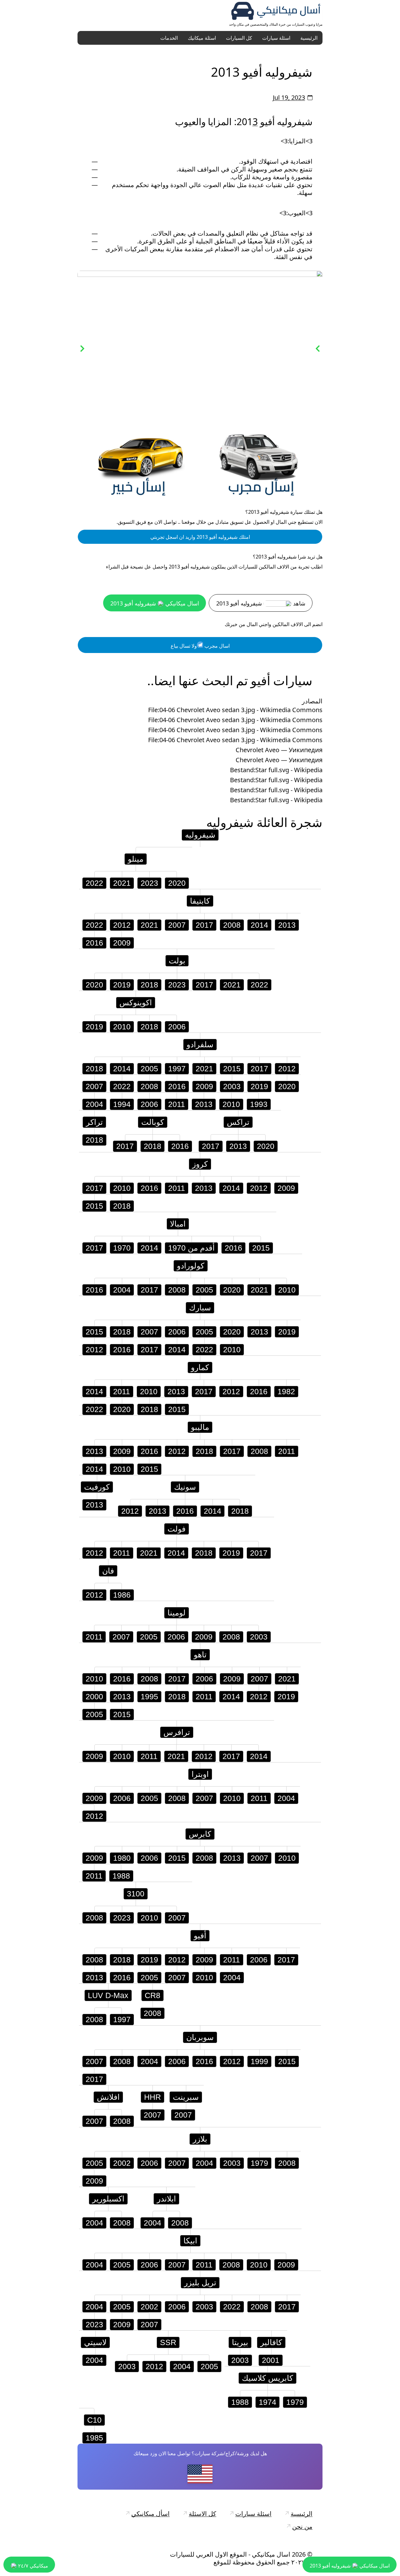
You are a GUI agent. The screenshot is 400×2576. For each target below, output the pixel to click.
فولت (177, 1529)
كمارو (200, 1367)
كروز (200, 1164)
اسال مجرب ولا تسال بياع (200, 646)
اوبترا (200, 1774)
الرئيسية (309, 38)
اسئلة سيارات (276, 38)
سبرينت (186, 2097)
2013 (287, 925)
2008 (232, 925)
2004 (94, 1104)
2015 (232, 1069)
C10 (94, 2420)
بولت (177, 961)
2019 (122, 985)
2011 (177, 1104)
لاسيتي (95, 2342)
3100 (136, 1894)
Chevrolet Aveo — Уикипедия (279, 750)
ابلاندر (166, 2199)
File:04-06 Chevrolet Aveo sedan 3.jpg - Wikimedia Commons (235, 710)
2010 (122, 1027)
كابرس (200, 1834)
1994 (122, 1104)
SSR (168, 2342)
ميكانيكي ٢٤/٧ (32, 2566)
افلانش (108, 2097)
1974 (267, 2402)
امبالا (178, 1224)
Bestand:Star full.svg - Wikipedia (276, 770)
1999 (259, 2061)
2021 (122, 883)
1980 (122, 1858)
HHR (152, 2097)
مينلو (136, 859)
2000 (94, 1696)
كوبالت (153, 1122)
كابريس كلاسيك (267, 2378)
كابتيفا (200, 901)
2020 (177, 883)
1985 (94, 2438)
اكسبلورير (108, 2199)
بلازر (200, 2139)
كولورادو (191, 1266)
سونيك (185, 1487)
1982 (286, 1391)
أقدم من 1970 (191, 1248)
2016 (94, 943)
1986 (122, 1595)
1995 (149, 1696)
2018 (149, 985)
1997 (177, 1069)
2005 (149, 1069)
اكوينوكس (136, 1002)
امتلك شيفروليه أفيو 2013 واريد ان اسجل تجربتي (200, 537)
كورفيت (97, 1487)
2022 (94, 883)
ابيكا (190, 2241)
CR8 (152, 1995)
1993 (259, 1104)
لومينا (177, 1613)
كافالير (271, 2342)
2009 (122, 943)
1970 (122, 1248)
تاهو (200, 1655)
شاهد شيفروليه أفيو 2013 (261, 603)
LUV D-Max (108, 1995)
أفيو (200, 1936)
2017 (204, 925)
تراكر (94, 1122)
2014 (259, 925)
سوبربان (200, 2037)
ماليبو (200, 1427)
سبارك (200, 1308)
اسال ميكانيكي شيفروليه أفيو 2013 (155, 603)
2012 (122, 925)
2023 (149, 883)
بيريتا (240, 2342)
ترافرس (177, 1732)
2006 (177, 1027)
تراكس (238, 1122)
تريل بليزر (200, 2283)
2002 (122, 2163)
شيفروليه (230, 822)
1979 (259, 2163)
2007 (177, 925)
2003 (232, 1086)
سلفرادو (200, 1044)
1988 (121, 1876)
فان (108, 1571)
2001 (271, 2360)
